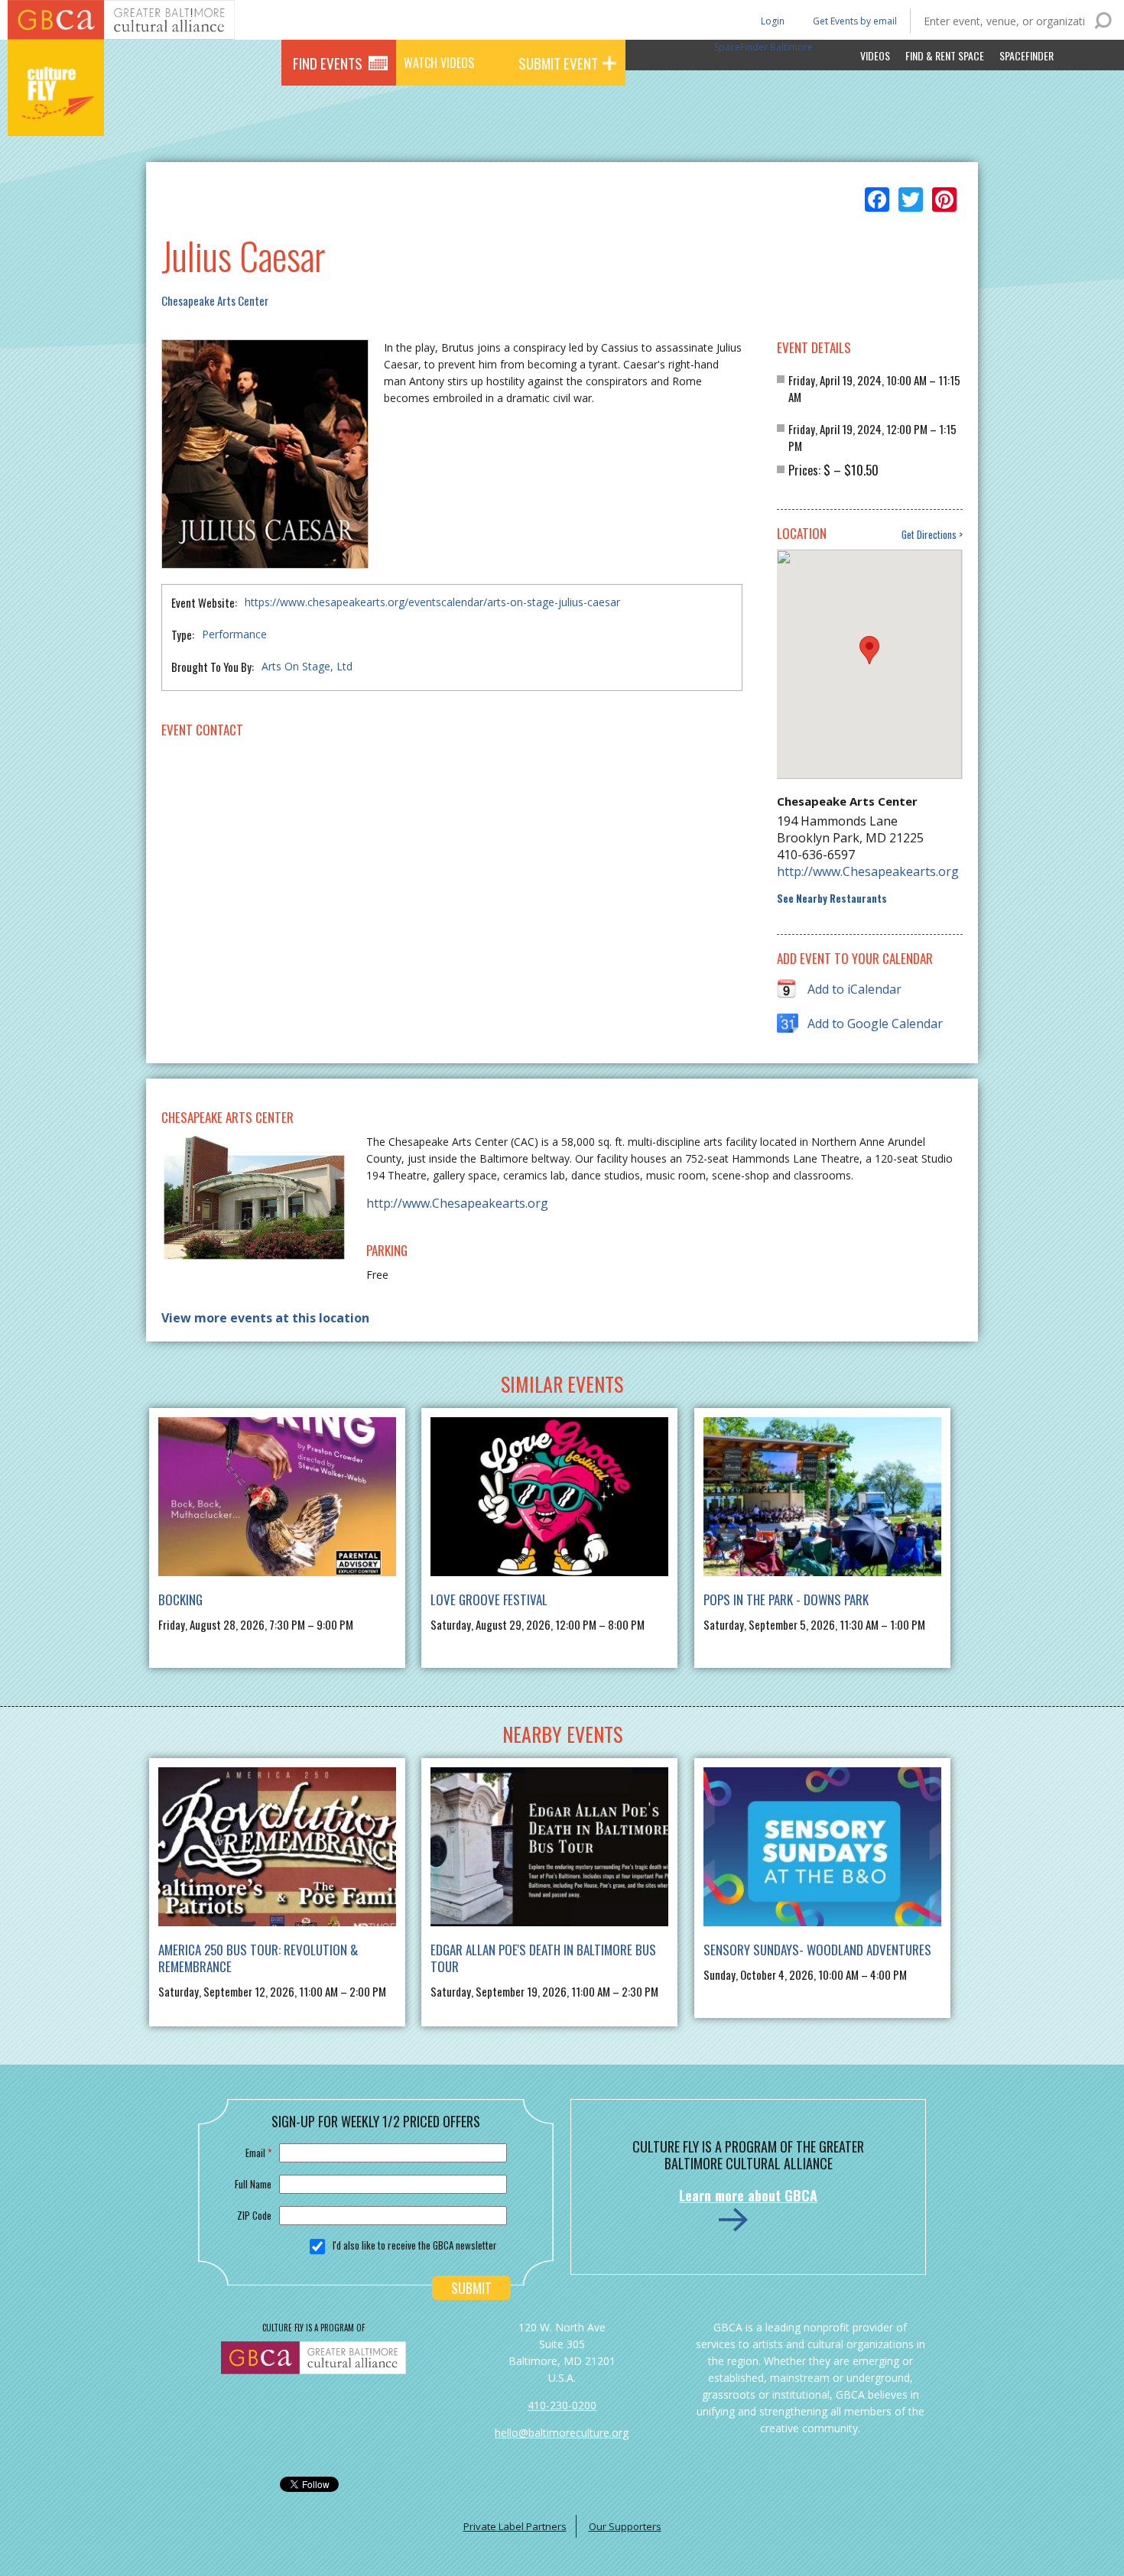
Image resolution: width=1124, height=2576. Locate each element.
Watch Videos (439, 63)
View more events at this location (265, 1318)
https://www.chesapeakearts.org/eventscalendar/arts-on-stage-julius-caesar (432, 602)
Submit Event (558, 63)
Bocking (180, 1599)
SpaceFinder (1027, 55)
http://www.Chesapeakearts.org (868, 871)
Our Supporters (625, 2526)
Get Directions (929, 535)
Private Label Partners (515, 2526)
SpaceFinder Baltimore (763, 47)
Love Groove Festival (489, 1599)
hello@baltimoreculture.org (562, 2433)
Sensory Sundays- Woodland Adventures (817, 1950)
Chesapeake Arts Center (215, 300)
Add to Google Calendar (875, 1024)
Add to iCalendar (854, 989)
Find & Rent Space (945, 55)
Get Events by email (855, 21)
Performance (234, 634)
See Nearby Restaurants (832, 899)
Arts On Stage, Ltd (307, 666)
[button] (869, 650)
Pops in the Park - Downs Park (786, 1599)
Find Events (328, 63)
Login (772, 20)
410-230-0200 (562, 2405)
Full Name (253, 2184)
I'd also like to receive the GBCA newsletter (415, 2245)
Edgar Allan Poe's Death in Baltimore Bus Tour (543, 1958)
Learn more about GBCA (748, 2195)
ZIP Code (254, 2215)
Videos (875, 55)
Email (258, 2153)
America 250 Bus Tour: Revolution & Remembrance (258, 1958)
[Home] (56, 115)
